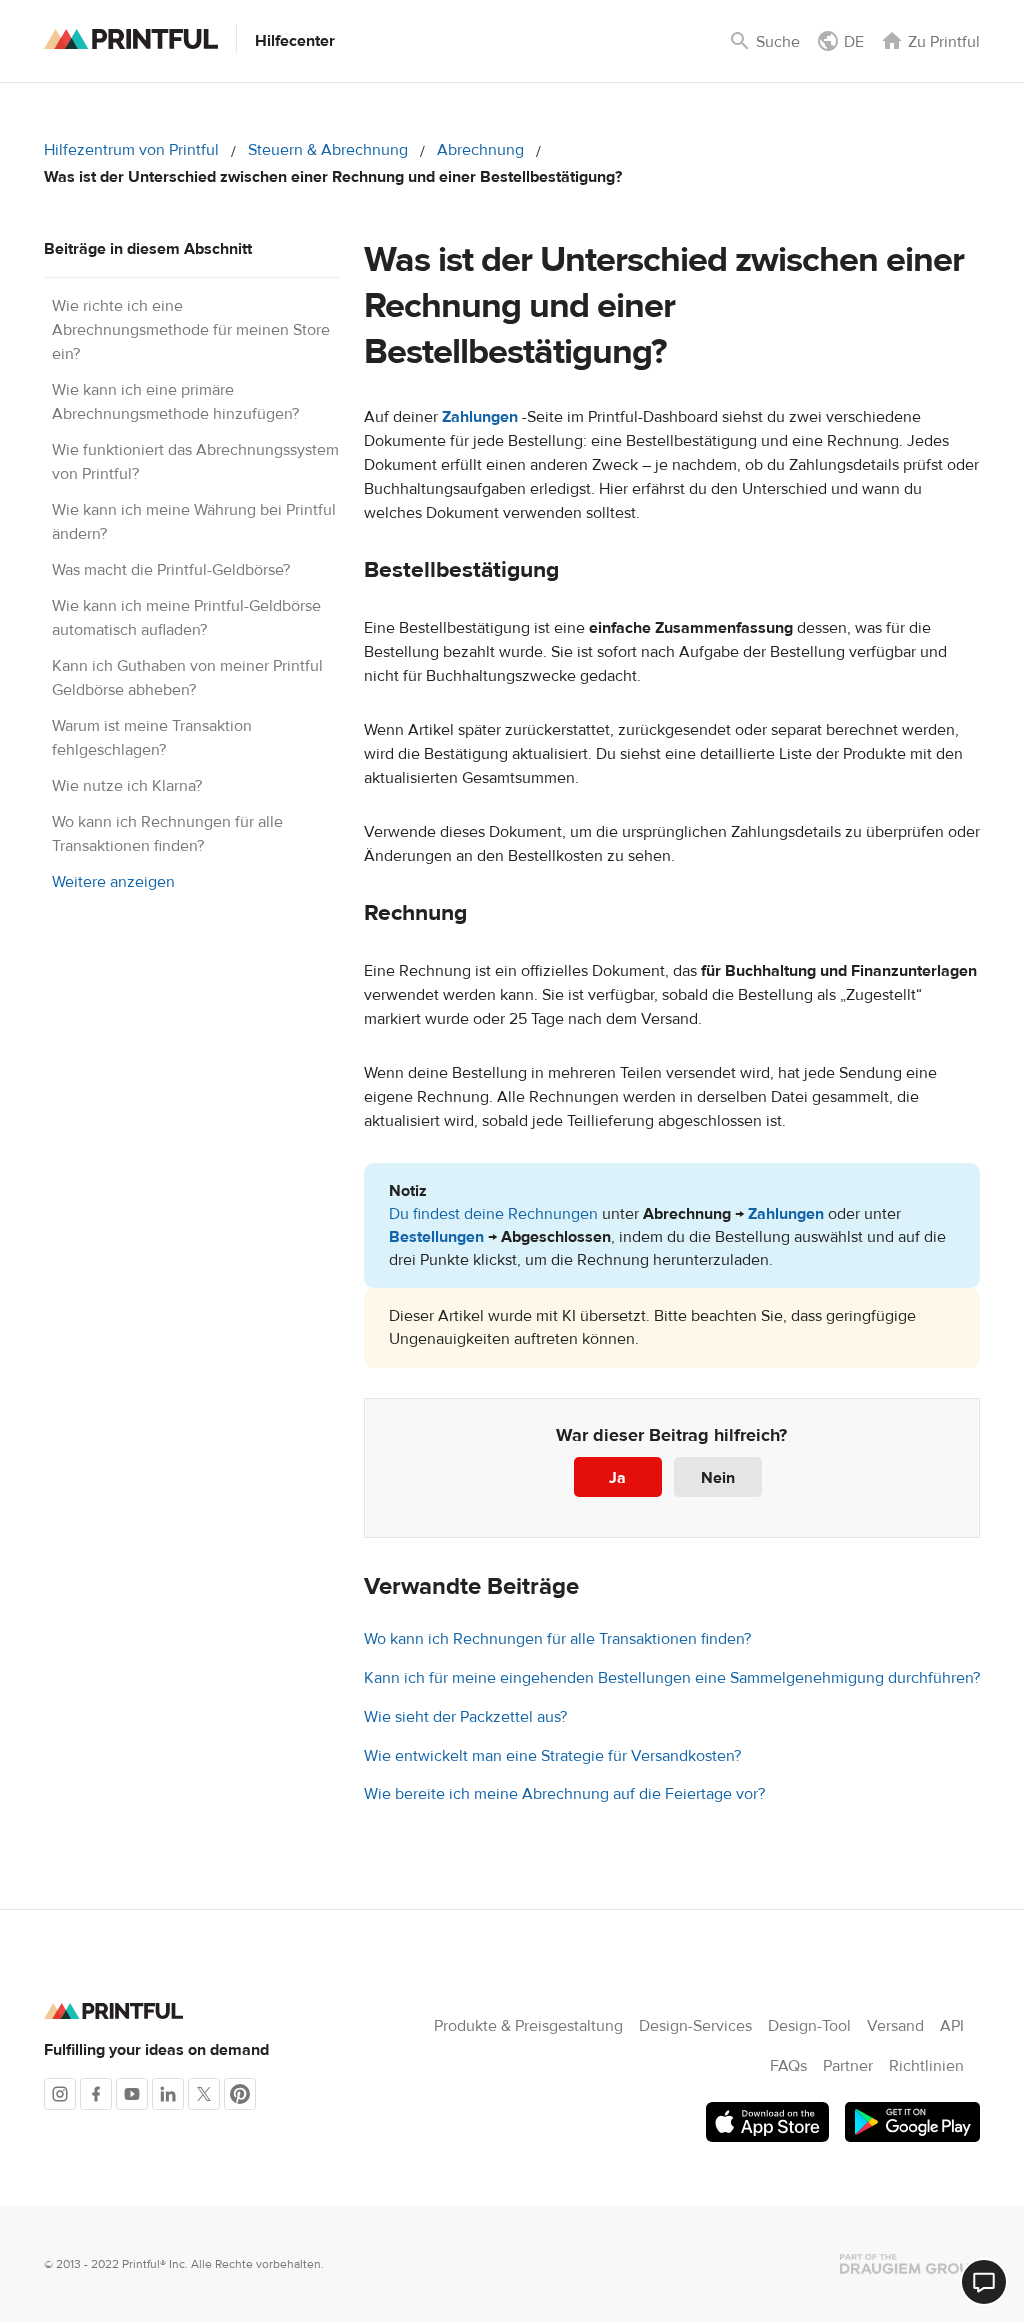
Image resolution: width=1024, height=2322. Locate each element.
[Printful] (131, 39)
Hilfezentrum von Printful (131, 150)
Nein (718, 1478)
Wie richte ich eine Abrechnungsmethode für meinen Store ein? (191, 330)
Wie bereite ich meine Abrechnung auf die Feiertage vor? (564, 1794)
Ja (617, 1478)
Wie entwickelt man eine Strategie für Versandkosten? (552, 1756)
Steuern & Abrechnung (328, 150)
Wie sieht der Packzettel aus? (465, 1717)
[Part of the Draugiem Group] (910, 2264)
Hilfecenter (295, 41)
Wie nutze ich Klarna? (127, 786)
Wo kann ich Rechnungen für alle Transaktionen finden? (557, 1639)
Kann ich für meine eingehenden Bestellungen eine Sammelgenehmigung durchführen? (672, 1678)
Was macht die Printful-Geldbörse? (171, 570)
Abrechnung (480, 150)
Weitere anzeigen (113, 882)
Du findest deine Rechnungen (493, 1214)
